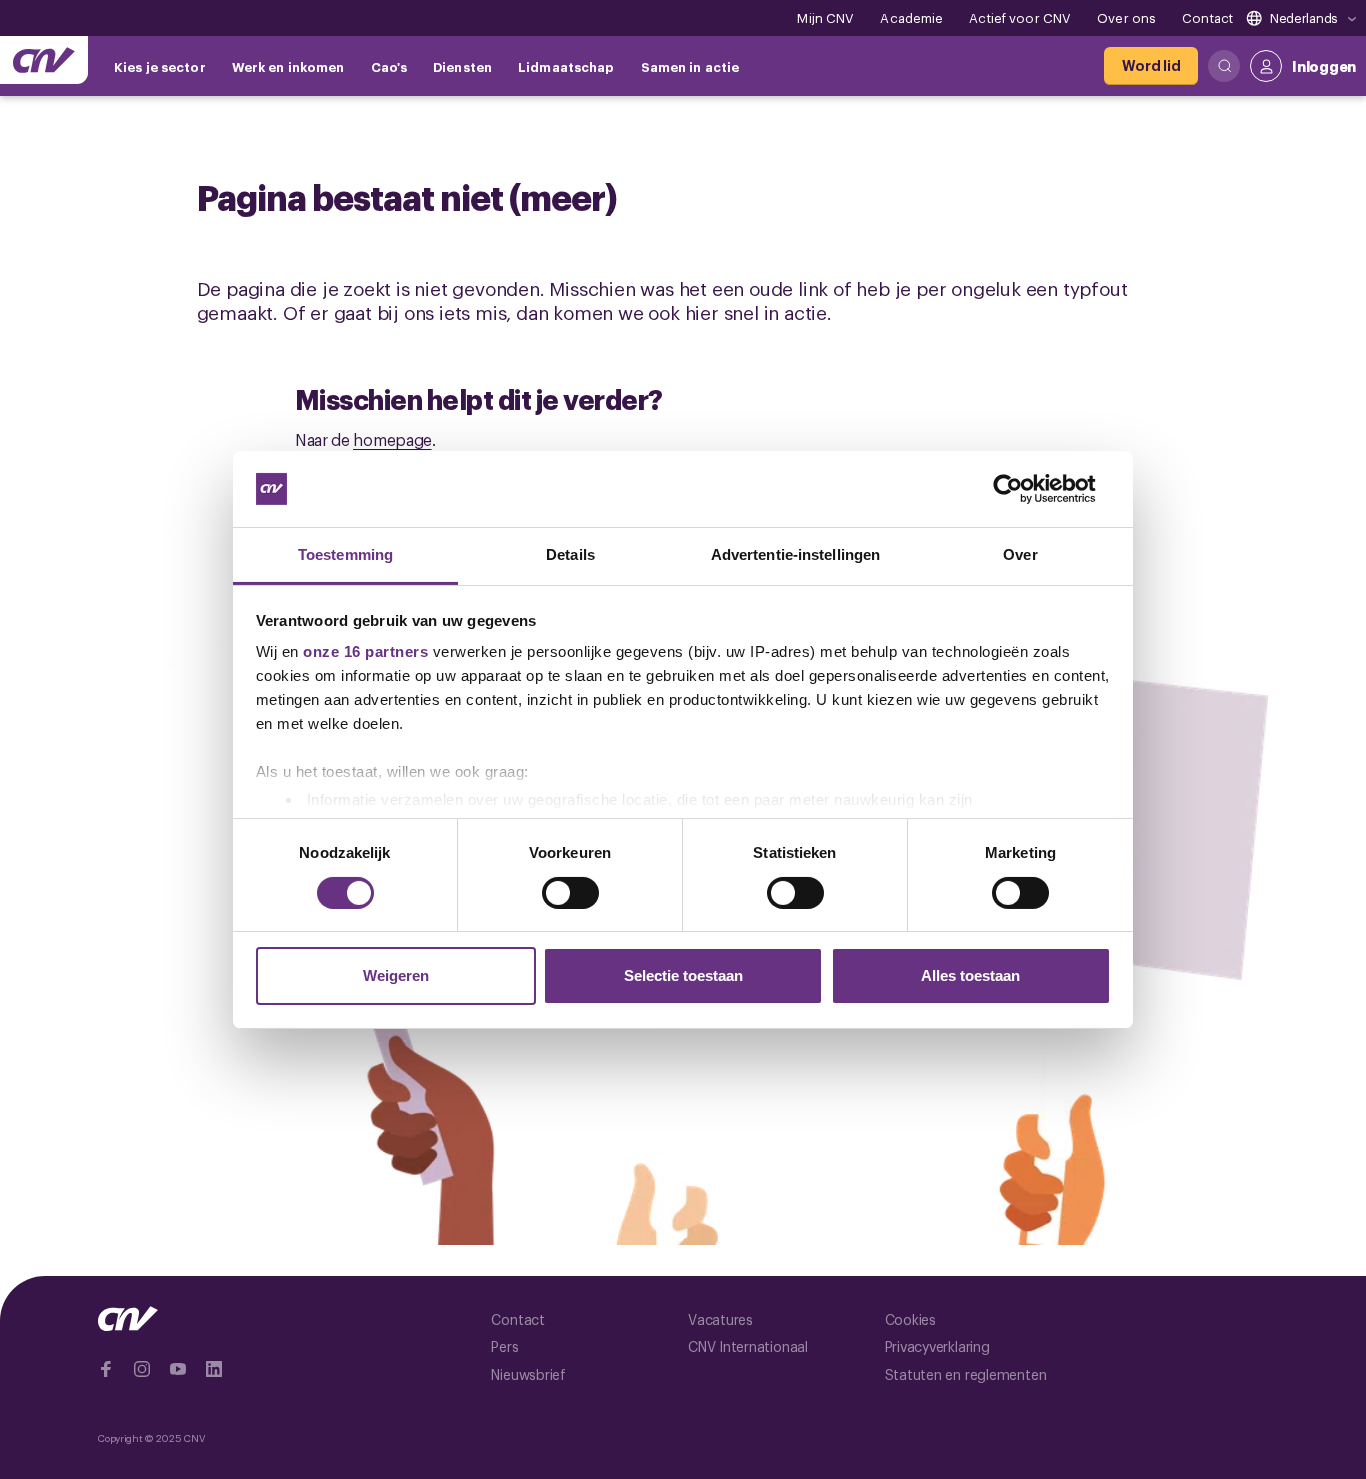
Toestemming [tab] (345, 554)
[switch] (570, 893)
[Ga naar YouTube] (178, 1369)
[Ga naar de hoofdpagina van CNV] (44, 60)
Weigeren (396, 975)
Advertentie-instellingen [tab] (795, 554)
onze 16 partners (365, 651)
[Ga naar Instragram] (142, 1369)
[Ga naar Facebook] (106, 1369)
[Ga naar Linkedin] (214, 1369)
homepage (392, 439)
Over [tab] (1020, 554)
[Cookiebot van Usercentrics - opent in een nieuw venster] (1023, 489)
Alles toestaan (970, 975)
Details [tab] (570, 554)
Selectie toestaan (683, 975)
